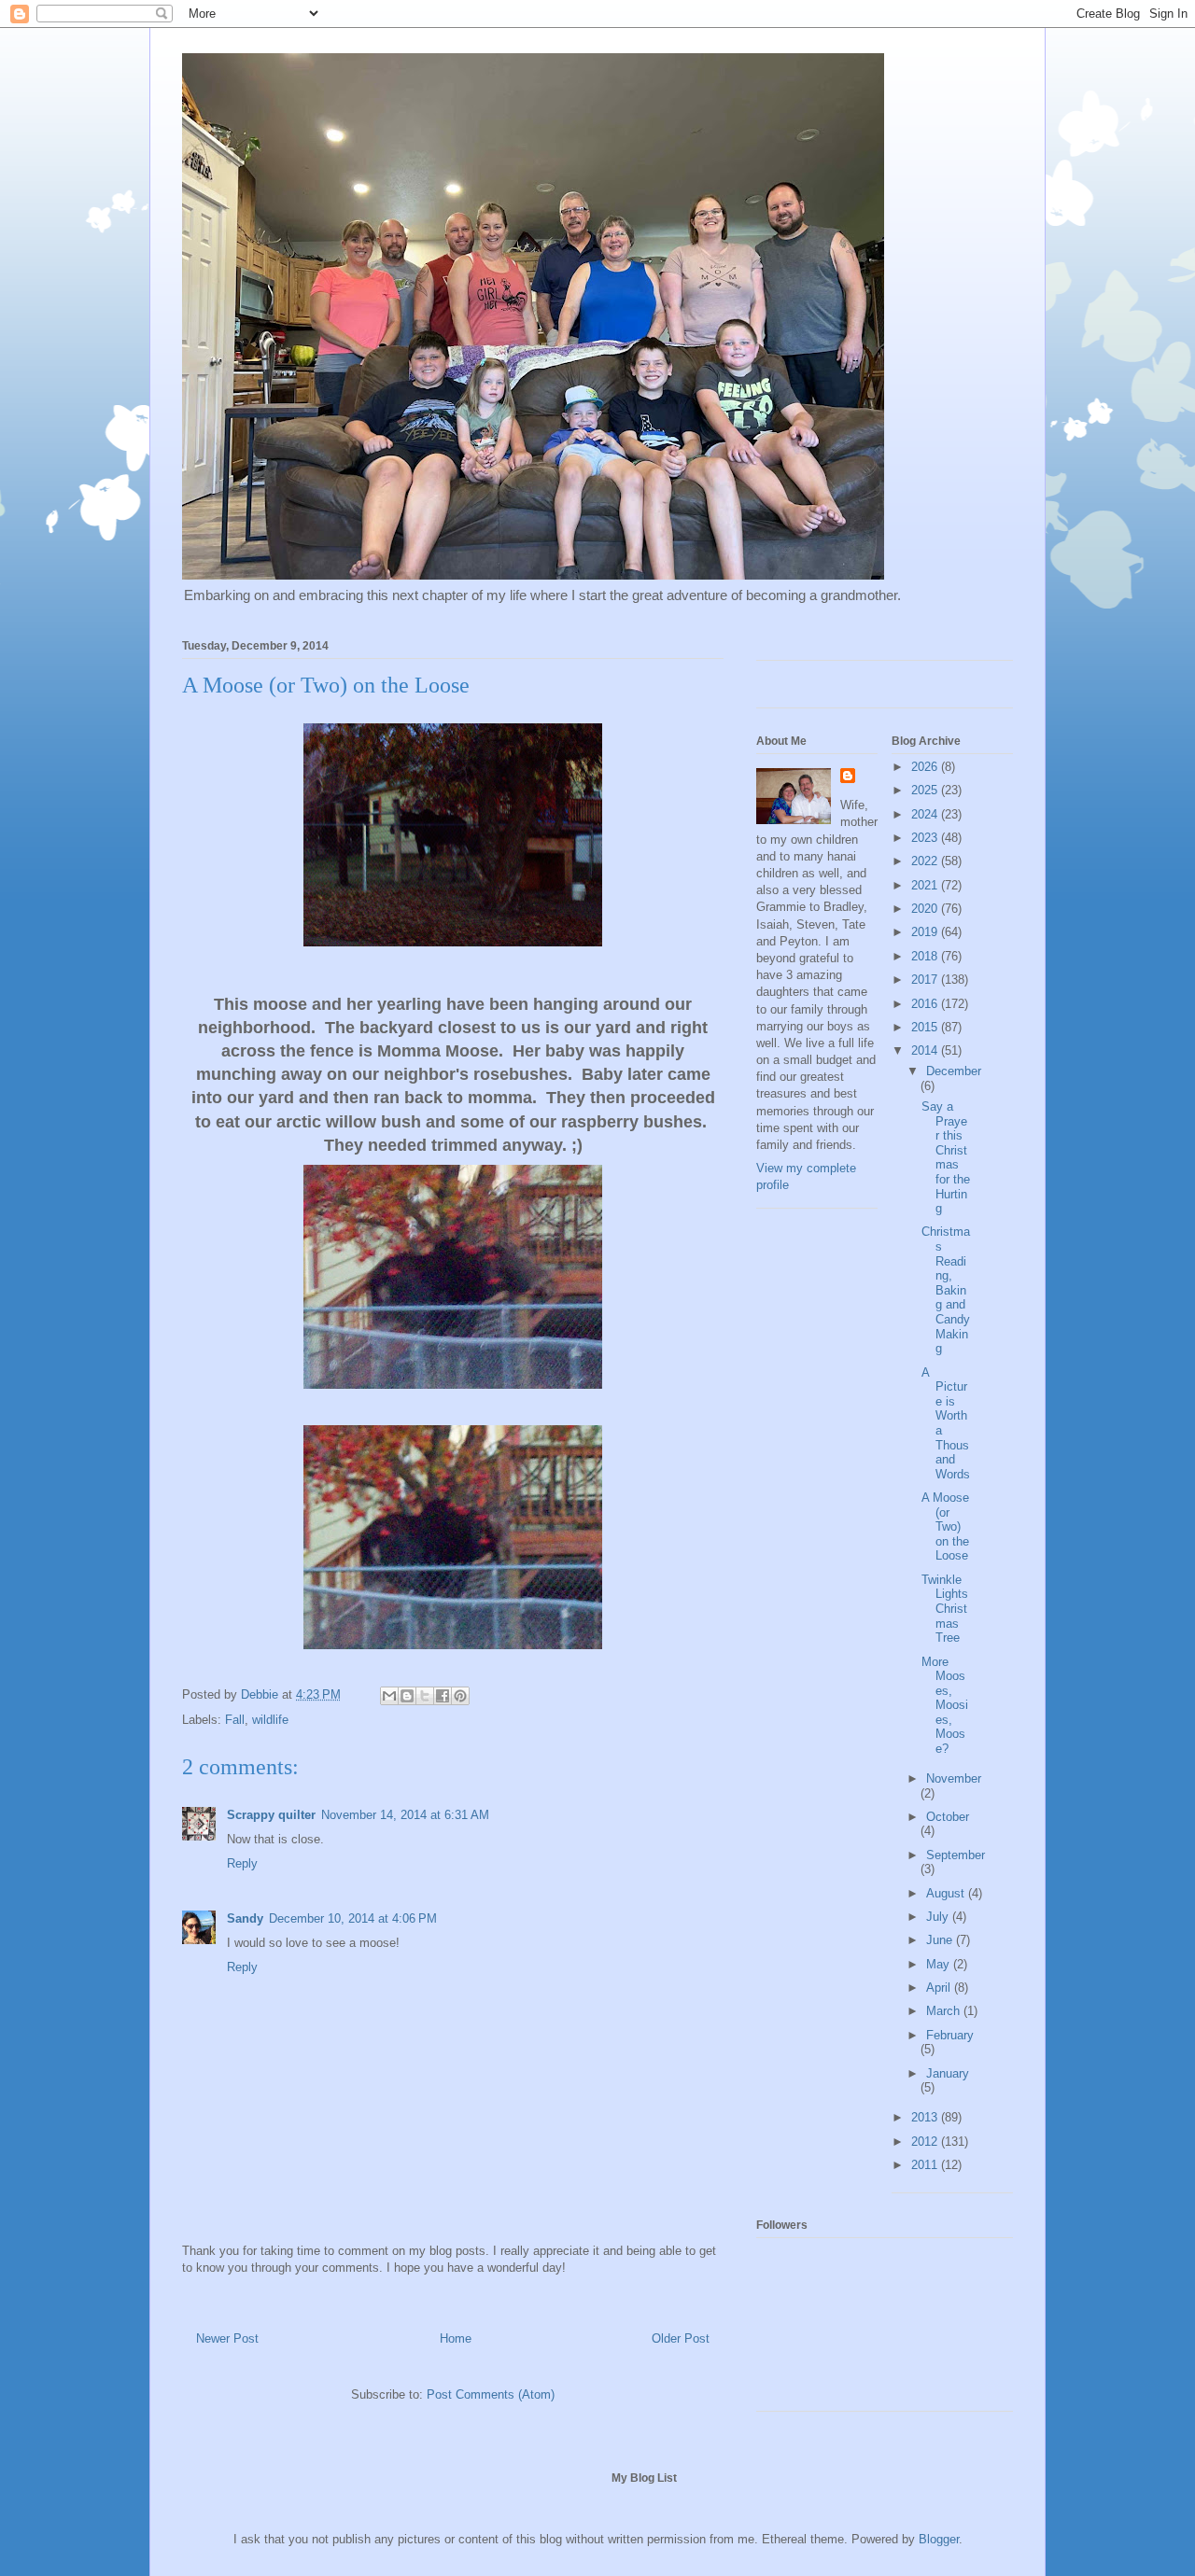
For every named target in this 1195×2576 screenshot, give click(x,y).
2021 (926, 885)
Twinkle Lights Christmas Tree (945, 1609)
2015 (926, 1027)
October (948, 1817)
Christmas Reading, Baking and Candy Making (946, 1290)
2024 (926, 814)
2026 (926, 767)
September (956, 1855)
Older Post (681, 2338)
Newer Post (227, 2338)
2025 (926, 790)
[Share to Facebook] (443, 1696)
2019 (926, 932)
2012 (926, 2142)
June (941, 1940)
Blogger (939, 2539)
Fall (235, 1720)
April (940, 1988)
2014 (926, 1050)
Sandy (245, 1918)
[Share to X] (425, 1696)
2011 (926, 2165)
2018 (926, 956)
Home (456, 2338)
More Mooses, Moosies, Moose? (945, 1706)
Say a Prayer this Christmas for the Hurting (946, 1157)
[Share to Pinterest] (460, 1696)
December (954, 1071)
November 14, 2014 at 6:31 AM (405, 1815)
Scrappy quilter (271, 1815)
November (954, 1778)
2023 (926, 838)
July (939, 1917)
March (945, 2011)
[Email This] (389, 1696)
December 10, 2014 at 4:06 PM (353, 1918)
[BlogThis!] (407, 1696)
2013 (926, 2117)
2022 (926, 861)
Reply (242, 1863)
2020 (926, 909)
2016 (926, 1004)
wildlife (270, 1720)
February (950, 2035)
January (948, 2073)
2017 (926, 980)
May (940, 1964)
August (947, 1893)
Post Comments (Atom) (491, 2394)
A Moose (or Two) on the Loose (945, 1526)
